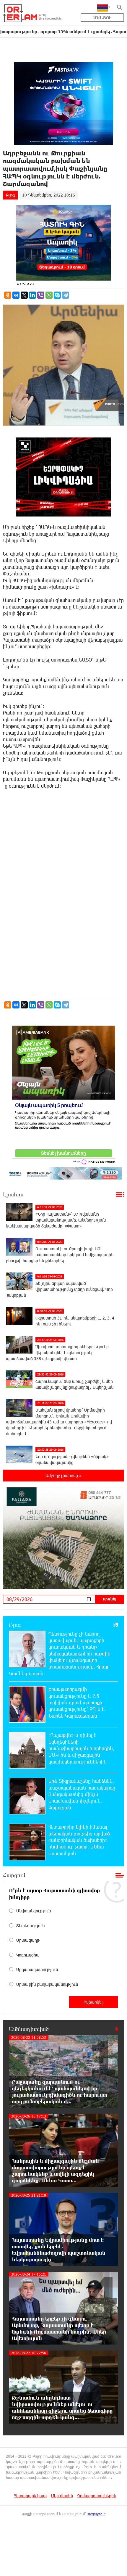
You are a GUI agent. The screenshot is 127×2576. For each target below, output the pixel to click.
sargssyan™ (97, 2514)
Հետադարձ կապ (30, 2496)
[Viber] (41, 295)
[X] (24, 295)
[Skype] (57, 295)
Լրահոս (13, 1194)
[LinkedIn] (32, 295)
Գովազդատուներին (97, 2496)
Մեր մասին (62, 2496)
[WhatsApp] (49, 295)
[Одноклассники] (8, 295)
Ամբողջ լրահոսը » (63, 1475)
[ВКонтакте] (16, 295)
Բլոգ (10, 195)
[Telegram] (66, 295)
